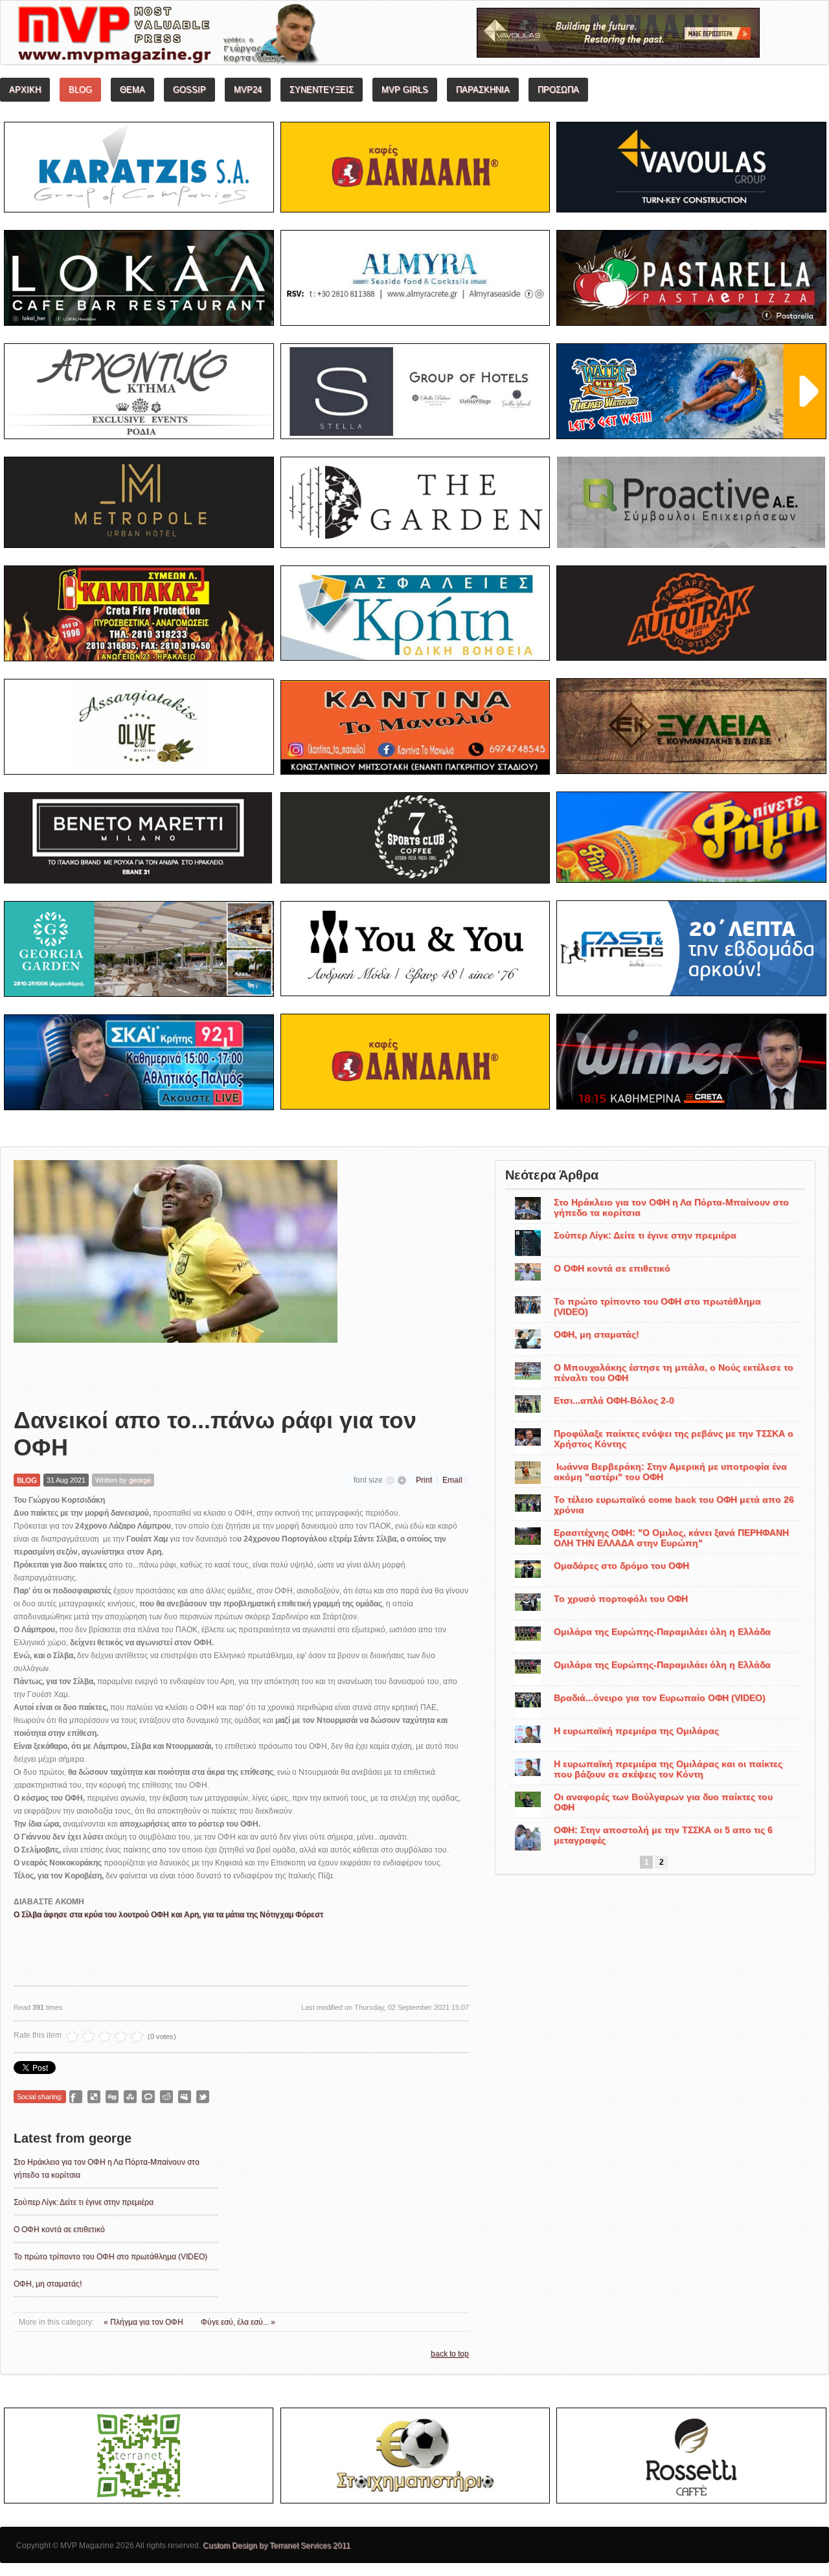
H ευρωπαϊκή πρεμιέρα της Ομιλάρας (636, 1731)
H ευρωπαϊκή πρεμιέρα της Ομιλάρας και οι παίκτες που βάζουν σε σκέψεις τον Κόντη (668, 1769)
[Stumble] (130, 2097)
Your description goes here (217, 36)
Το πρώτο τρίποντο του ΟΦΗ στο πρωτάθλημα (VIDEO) (110, 2257)
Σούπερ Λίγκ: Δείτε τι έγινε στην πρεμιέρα (84, 2202)
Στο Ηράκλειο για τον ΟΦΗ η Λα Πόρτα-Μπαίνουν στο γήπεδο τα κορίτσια (671, 1207)
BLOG (27, 1480)
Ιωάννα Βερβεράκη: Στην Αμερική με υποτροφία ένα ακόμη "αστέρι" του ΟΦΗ (670, 1472)
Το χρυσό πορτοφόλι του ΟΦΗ (621, 1599)
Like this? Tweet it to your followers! (203, 2097)
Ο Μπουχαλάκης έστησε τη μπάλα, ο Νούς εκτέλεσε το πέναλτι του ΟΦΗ (674, 1373)
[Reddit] (166, 2097)
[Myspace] (185, 2097)
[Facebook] (76, 2097)
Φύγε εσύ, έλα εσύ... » (238, 2322)
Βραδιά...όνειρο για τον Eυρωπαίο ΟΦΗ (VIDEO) (660, 1698)
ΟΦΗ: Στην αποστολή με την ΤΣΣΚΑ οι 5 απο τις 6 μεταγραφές (663, 1835)
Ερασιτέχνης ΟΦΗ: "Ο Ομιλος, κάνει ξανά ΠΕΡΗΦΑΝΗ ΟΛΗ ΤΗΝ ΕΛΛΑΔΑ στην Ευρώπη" (671, 1538)
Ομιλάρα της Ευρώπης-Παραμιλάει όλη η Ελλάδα (662, 1632)
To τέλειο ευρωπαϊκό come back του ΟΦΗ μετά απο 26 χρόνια (674, 1505)
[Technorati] (148, 2097)
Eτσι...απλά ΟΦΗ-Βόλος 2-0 (614, 1400)
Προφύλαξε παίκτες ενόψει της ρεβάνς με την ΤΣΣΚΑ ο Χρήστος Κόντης (674, 1439)
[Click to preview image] (176, 1273)
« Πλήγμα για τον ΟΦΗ (144, 2322)
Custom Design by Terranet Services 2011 (277, 2546)
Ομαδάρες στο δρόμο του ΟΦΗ (621, 1566)
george (140, 1480)
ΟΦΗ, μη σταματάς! (48, 2284)
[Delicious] (94, 2097)
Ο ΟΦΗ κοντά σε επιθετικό (59, 2229)
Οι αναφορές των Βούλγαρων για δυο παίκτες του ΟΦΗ (663, 1802)
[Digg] (112, 2097)
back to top (450, 2354)
